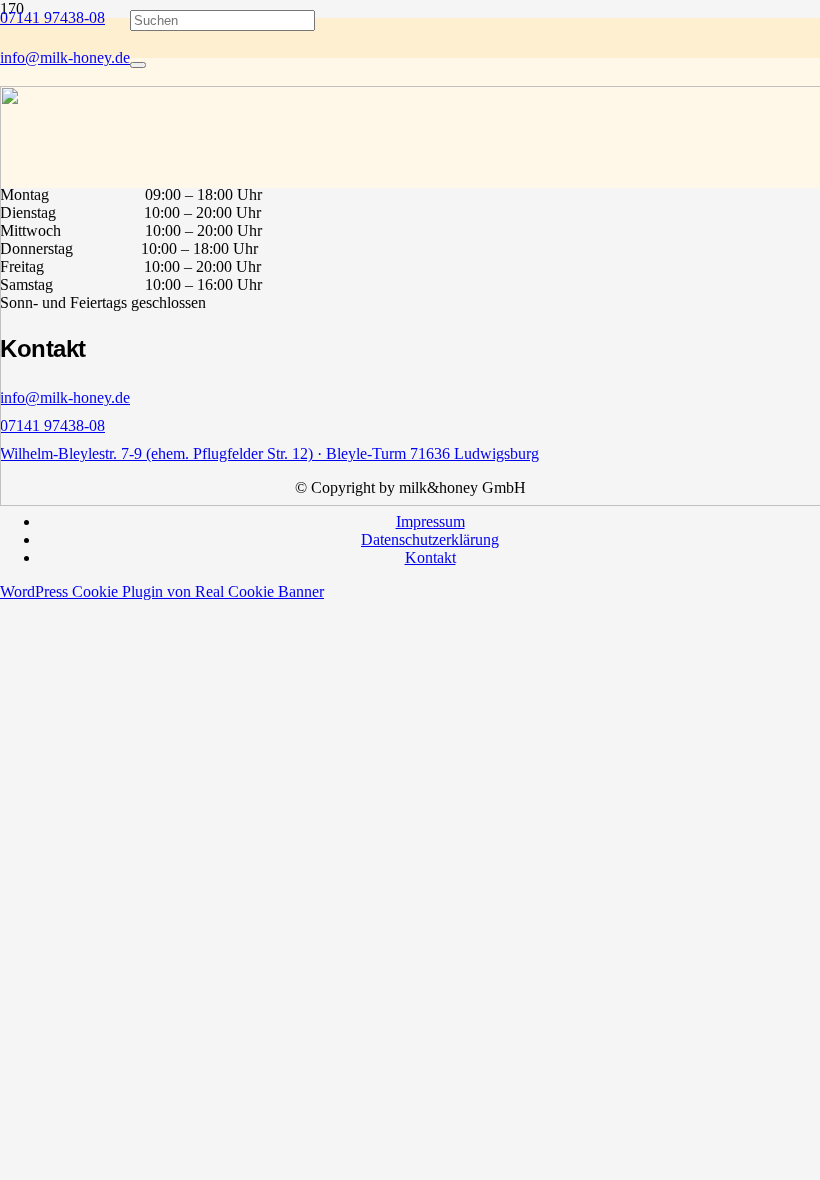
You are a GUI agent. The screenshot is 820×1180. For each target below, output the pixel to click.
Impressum (430, 521)
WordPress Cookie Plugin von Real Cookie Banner (162, 591)
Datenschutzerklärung (430, 539)
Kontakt (430, 557)
